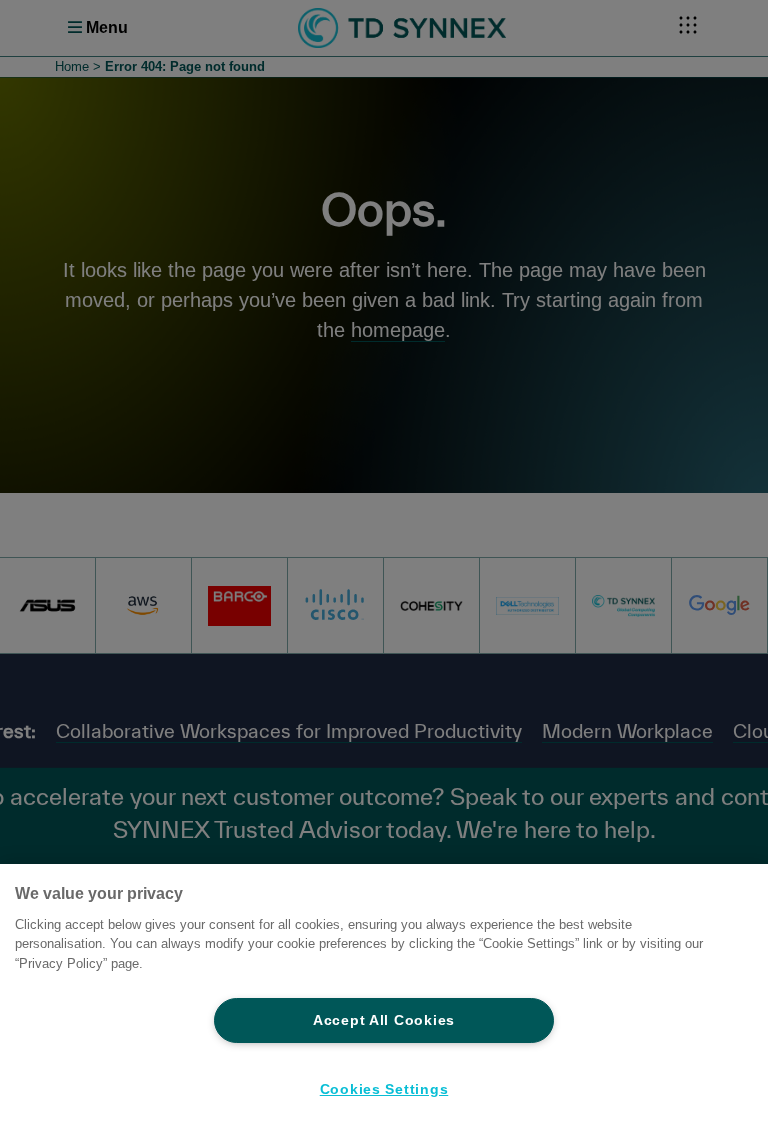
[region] (384, 1002)
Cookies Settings (384, 1089)
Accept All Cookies (384, 1020)
